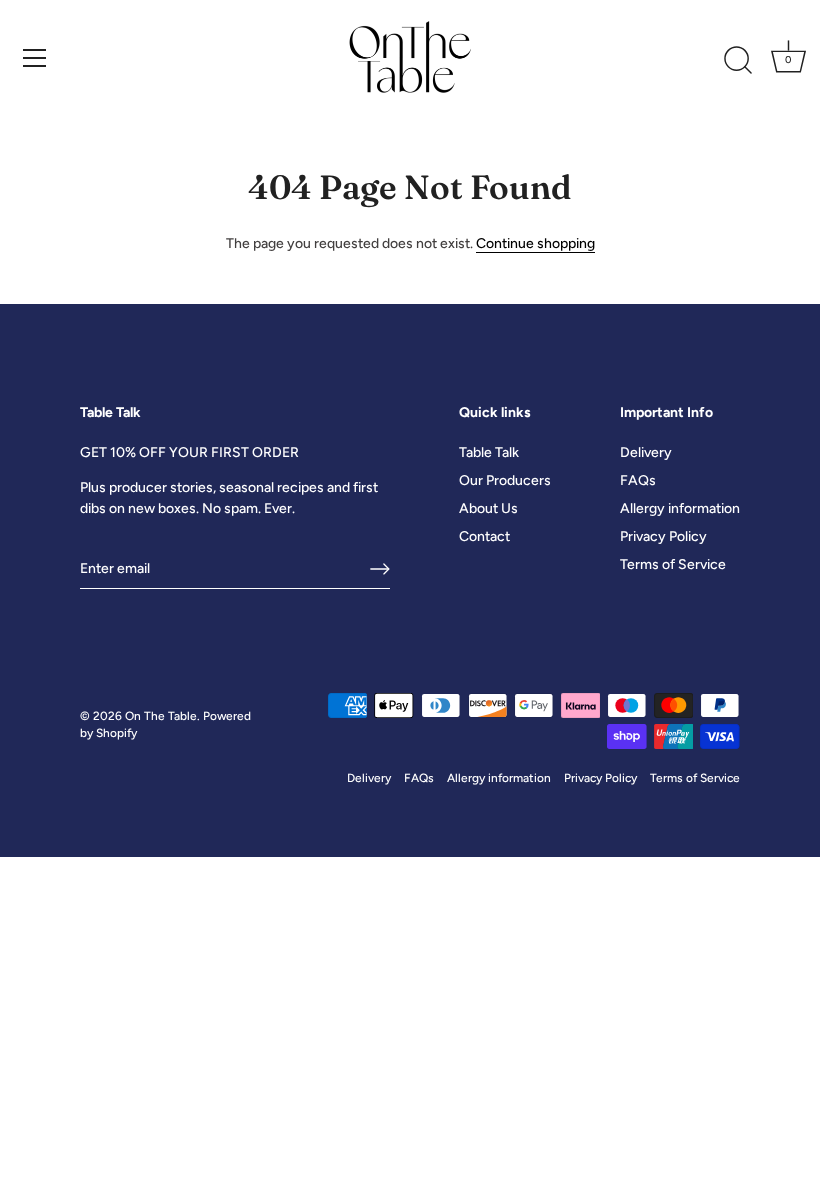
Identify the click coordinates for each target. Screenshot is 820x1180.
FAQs (638, 480)
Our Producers (505, 480)
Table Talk (489, 452)
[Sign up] (380, 569)
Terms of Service (673, 564)
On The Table (161, 716)
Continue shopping (535, 243)
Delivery (646, 452)
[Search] (738, 61)
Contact (484, 536)
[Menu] (35, 58)
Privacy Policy (663, 536)
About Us (488, 508)
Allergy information (680, 508)
